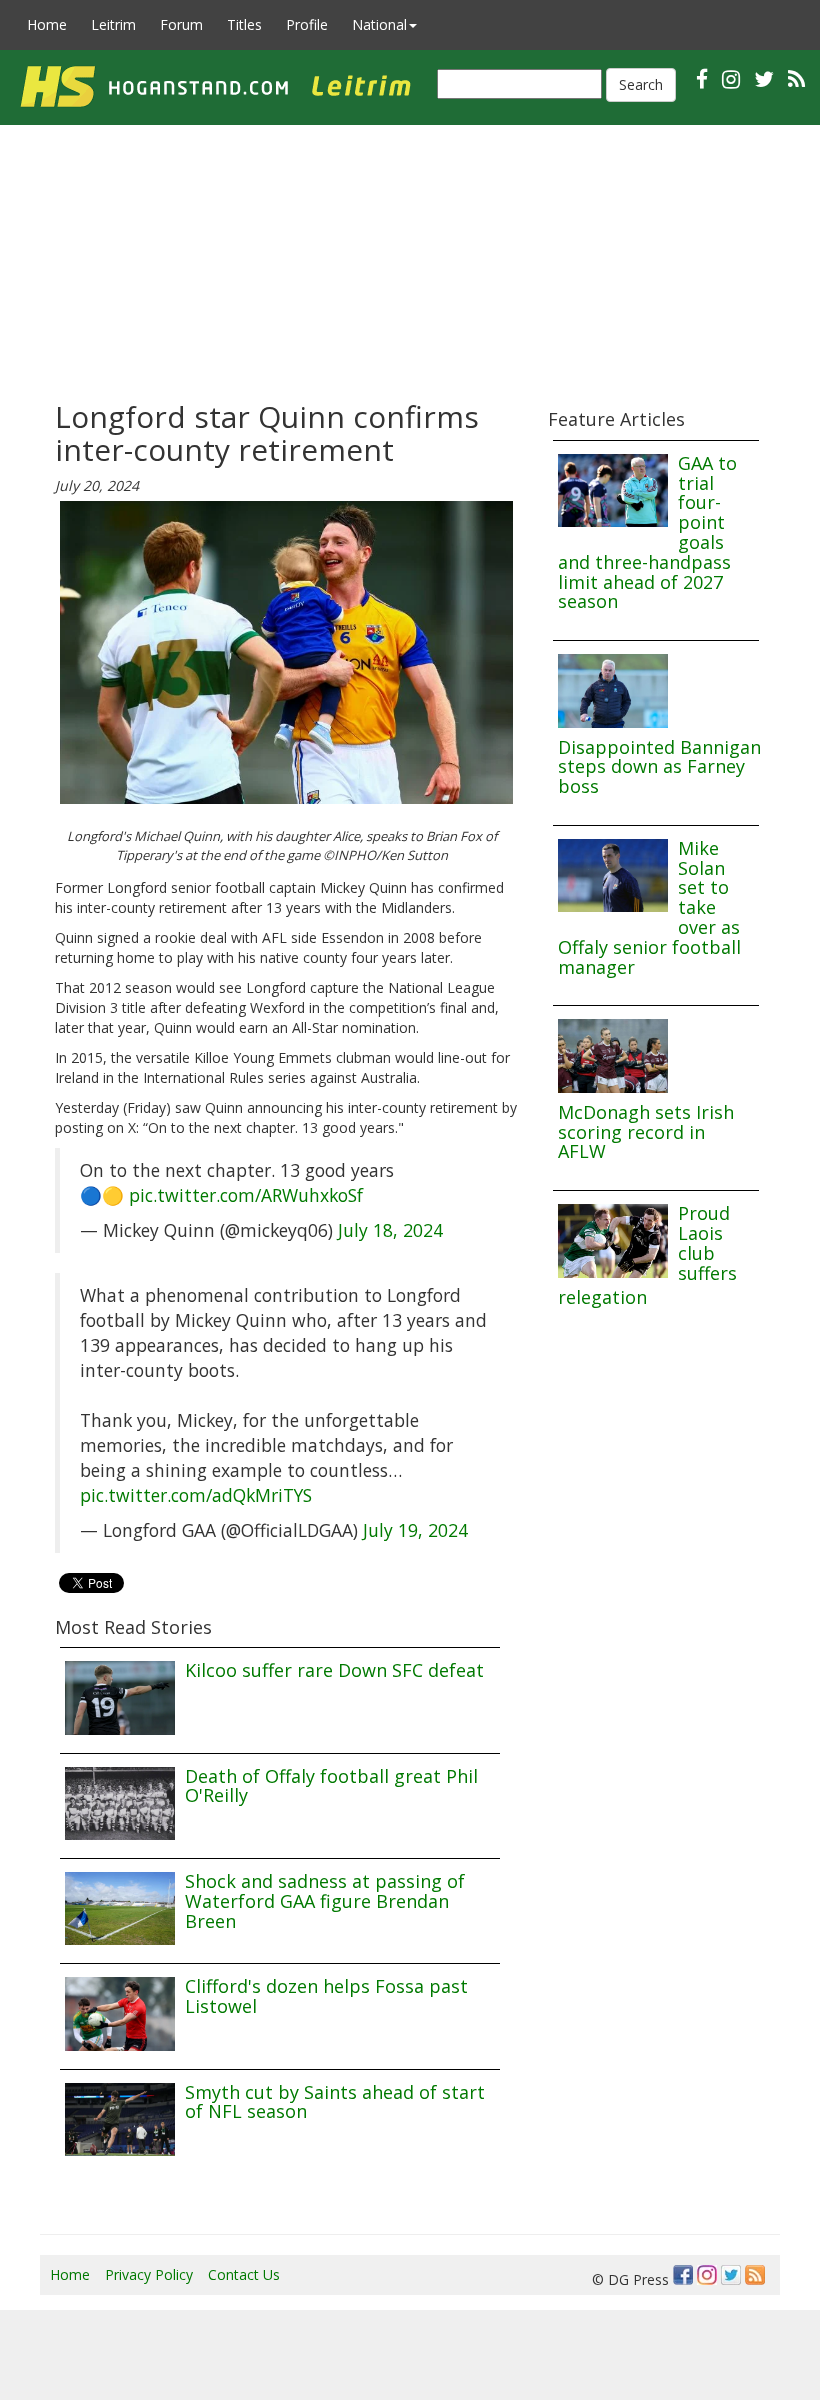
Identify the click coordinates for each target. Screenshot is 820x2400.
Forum (181, 24)
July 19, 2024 (415, 1530)
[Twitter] (731, 2275)
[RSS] (796, 78)
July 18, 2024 (390, 1230)
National (379, 24)
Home (47, 24)
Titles (244, 24)
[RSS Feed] (755, 2275)
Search (641, 84)
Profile (307, 24)
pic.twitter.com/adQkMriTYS (196, 1495)
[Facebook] (683, 2275)
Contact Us (244, 2274)
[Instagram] (707, 2275)
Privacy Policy (149, 2274)
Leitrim (113, 24)
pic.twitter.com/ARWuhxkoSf (246, 1195)
